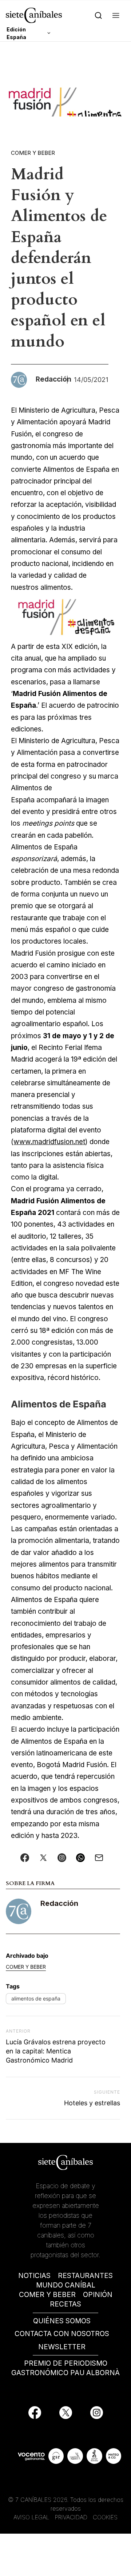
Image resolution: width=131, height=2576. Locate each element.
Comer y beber (33, 153)
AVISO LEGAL (31, 2517)
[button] (116, 15)
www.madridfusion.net (49, 1142)
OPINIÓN (98, 2295)
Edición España (16, 33)
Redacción (59, 1903)
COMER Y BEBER (47, 2295)
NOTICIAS (34, 2276)
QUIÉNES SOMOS (62, 2321)
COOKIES (105, 2517)
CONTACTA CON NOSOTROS (62, 2334)
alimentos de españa (36, 1998)
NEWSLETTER (62, 2347)
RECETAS (65, 2304)
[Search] (98, 15)
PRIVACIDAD (72, 2517)
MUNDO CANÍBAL (66, 2285)
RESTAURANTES (85, 2276)
